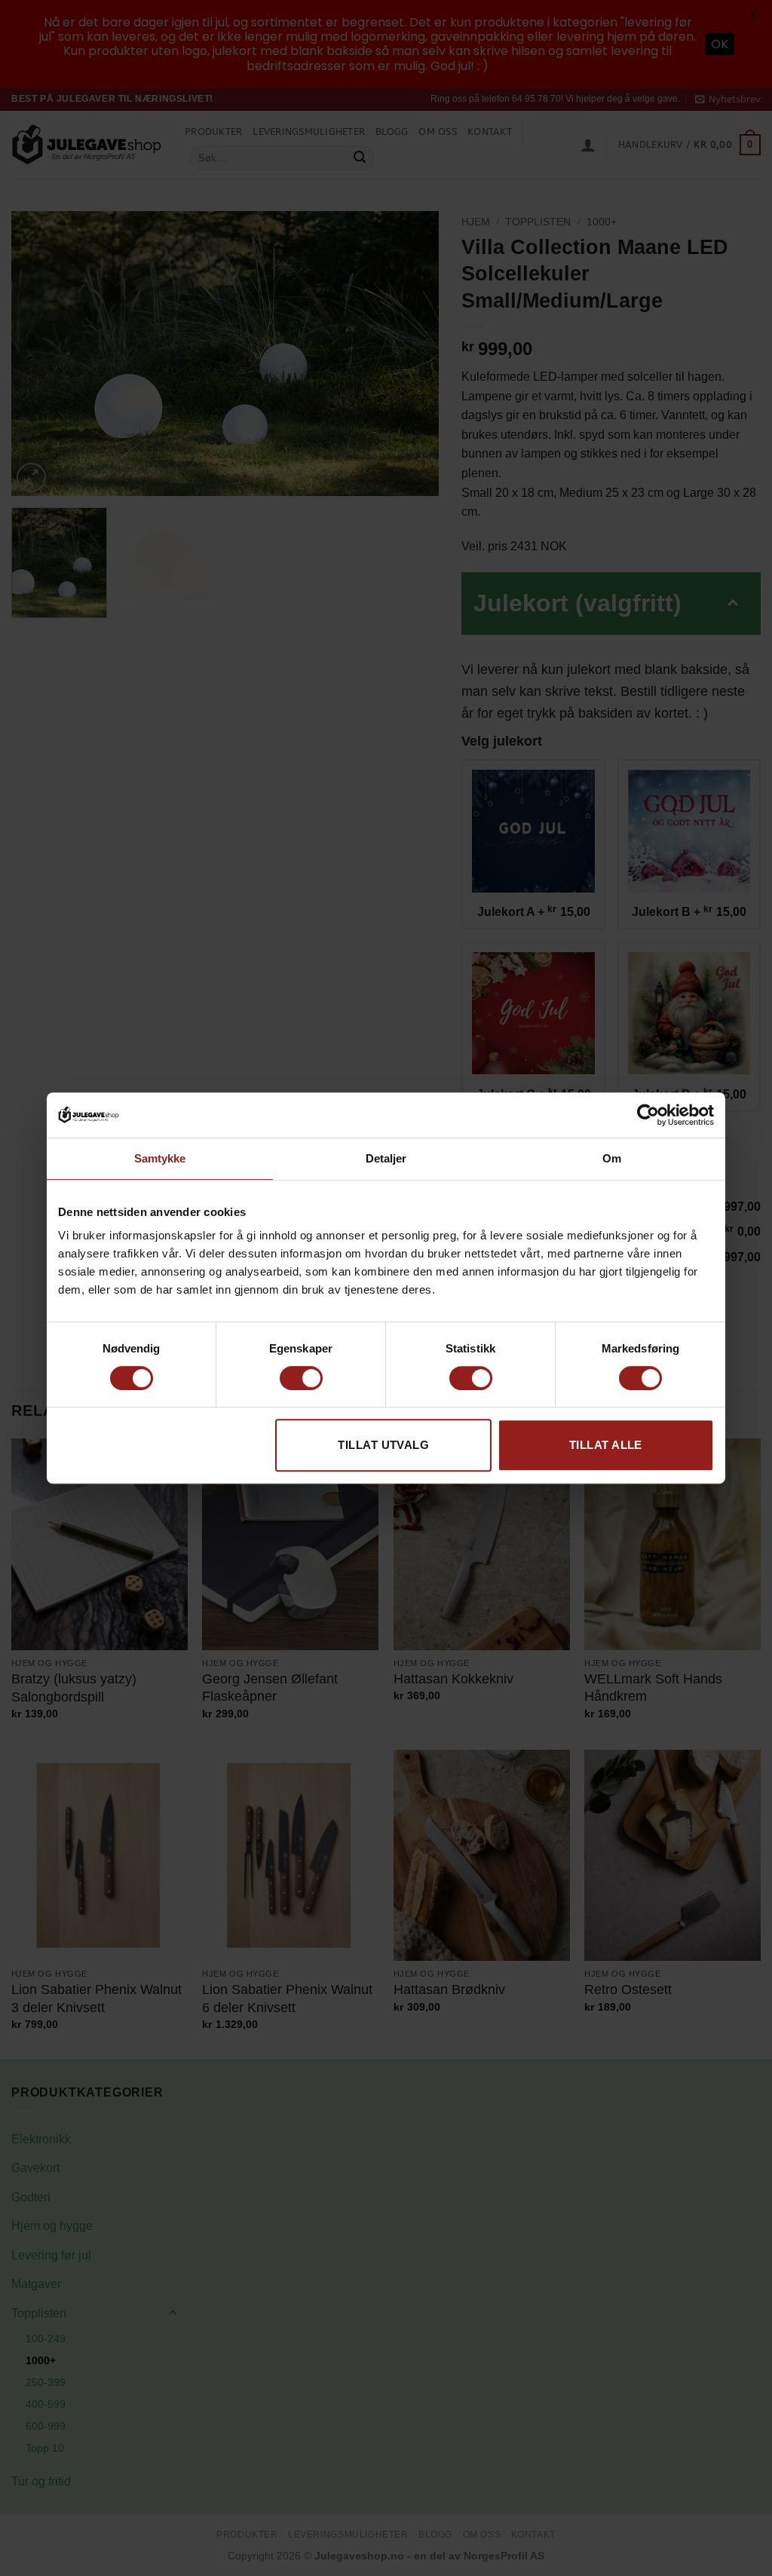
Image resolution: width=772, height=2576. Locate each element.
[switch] (301, 1378)
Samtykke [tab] (160, 1158)
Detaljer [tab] (386, 1158)
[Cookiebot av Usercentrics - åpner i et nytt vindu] (648, 1115)
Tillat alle (606, 1445)
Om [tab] (612, 1158)
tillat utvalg (383, 1445)
